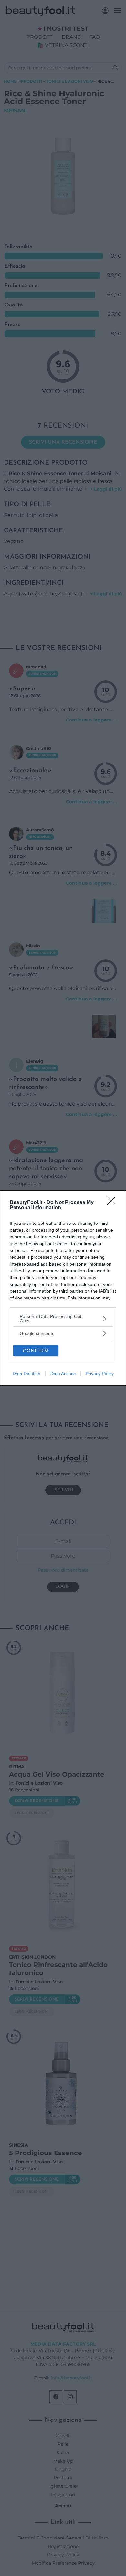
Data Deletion (26, 1374)
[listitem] (63, 1319)
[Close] (113, 1203)
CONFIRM (36, 1351)
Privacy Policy (100, 1374)
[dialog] (63, 1288)
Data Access (63, 1374)
